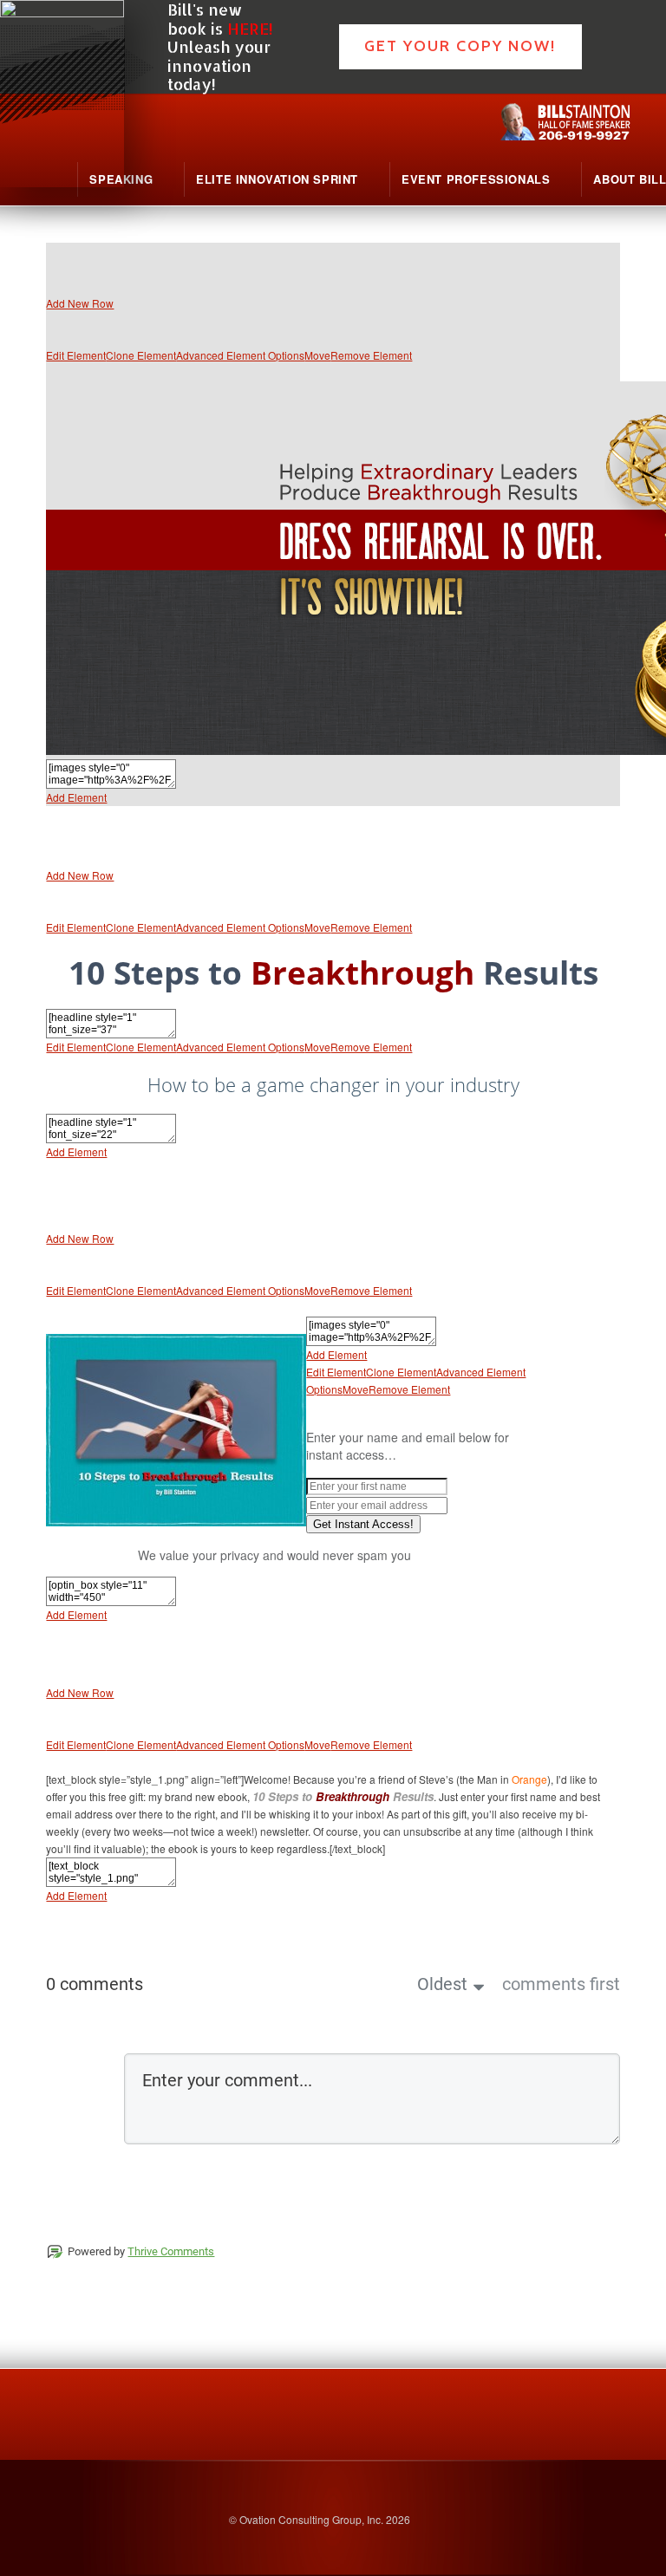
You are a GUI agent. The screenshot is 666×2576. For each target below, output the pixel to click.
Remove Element (371, 355)
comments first (561, 1984)
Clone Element (141, 355)
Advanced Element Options (240, 355)
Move (317, 355)
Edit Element (76, 355)
